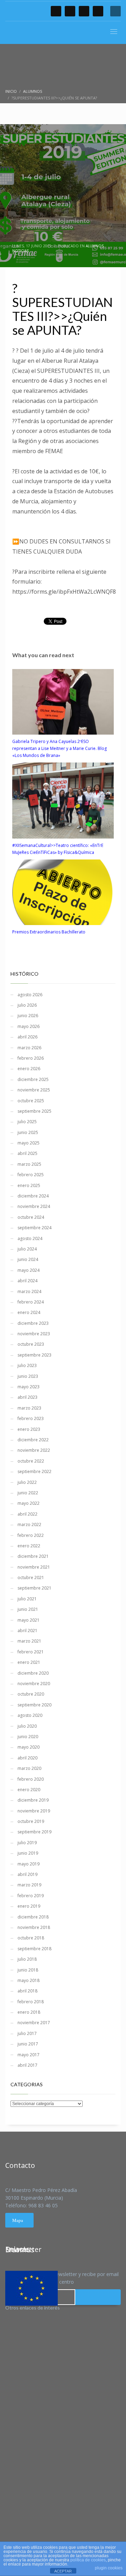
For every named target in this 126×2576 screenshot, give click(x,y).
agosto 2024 (30, 1238)
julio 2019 (27, 1843)
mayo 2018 (29, 1980)
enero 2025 (29, 1185)
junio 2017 (28, 2044)
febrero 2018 (31, 2002)
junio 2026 (28, 1016)
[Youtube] (84, 11)
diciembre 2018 (33, 1917)
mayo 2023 (29, 1387)
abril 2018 (27, 1991)
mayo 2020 (29, 1747)
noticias (20, 251)
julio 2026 (27, 1005)
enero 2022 (29, 1546)
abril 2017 (27, 2065)
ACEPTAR (63, 2571)
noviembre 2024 (34, 1206)
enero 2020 (29, 1790)
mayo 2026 (29, 1026)
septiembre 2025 (34, 1111)
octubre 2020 (31, 1694)
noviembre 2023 (34, 1334)
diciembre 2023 (33, 1323)
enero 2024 (29, 1312)
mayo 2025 (29, 1143)
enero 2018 (29, 2012)
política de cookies (88, 2560)
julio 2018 (27, 1959)
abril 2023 (27, 1397)
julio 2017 (27, 2033)
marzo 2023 (29, 1408)
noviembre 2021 (34, 1567)
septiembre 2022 (34, 1471)
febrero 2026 (31, 1058)
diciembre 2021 (33, 1556)
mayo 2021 (29, 1620)
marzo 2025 (29, 1164)
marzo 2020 (29, 1768)
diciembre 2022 (33, 1440)
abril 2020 (27, 1758)
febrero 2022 (31, 1535)
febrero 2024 (31, 1302)
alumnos (95, 246)
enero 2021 (29, 1662)
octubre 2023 (31, 1344)
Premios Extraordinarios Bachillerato (49, 932)
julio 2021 (27, 1599)
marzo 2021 (29, 1641)
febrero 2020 (31, 1779)
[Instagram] (98, 11)
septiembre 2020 (34, 1705)
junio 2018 (28, 1970)
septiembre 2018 (34, 1949)
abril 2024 (27, 1281)
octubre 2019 (31, 1821)
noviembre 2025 (34, 1090)
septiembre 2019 (34, 1832)
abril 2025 (27, 1153)
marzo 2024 (29, 1291)
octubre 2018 (31, 1938)
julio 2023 (27, 1365)
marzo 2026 (29, 1048)
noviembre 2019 (34, 1811)
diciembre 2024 (33, 1196)
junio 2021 (28, 1609)
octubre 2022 (31, 1461)
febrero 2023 (31, 1418)
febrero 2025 (31, 1175)
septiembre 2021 (34, 1588)
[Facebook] (56, 11)
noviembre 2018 (34, 1927)
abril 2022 (27, 1514)
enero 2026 (29, 1069)
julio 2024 (27, 1249)
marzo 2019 (29, 1885)
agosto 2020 (30, 1715)
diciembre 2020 (33, 1673)
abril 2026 (27, 1037)
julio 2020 (27, 1726)
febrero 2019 (31, 1896)
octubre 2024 (31, 1217)
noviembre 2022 (34, 1450)
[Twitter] (70, 11)
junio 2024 (28, 1259)
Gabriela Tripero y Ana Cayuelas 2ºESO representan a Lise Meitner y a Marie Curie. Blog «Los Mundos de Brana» (59, 748)
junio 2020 (28, 1737)
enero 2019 (29, 1906)
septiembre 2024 (34, 1228)
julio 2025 (27, 1122)
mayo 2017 (29, 2055)
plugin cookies (109, 2568)
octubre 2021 (31, 1578)
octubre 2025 (31, 1101)
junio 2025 (28, 1132)
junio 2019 (28, 1853)
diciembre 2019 (33, 1800)
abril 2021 (27, 1631)
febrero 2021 (31, 1652)
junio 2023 (28, 1376)
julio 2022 (27, 1482)
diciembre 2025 (33, 1079)
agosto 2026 (30, 995)
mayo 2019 (29, 1864)
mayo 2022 (29, 1503)
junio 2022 (28, 1493)
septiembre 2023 (34, 1355)
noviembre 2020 (34, 1684)
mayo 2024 (29, 1270)
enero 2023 (29, 1429)
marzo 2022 (29, 1524)
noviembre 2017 (34, 2023)
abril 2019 (27, 1874)
